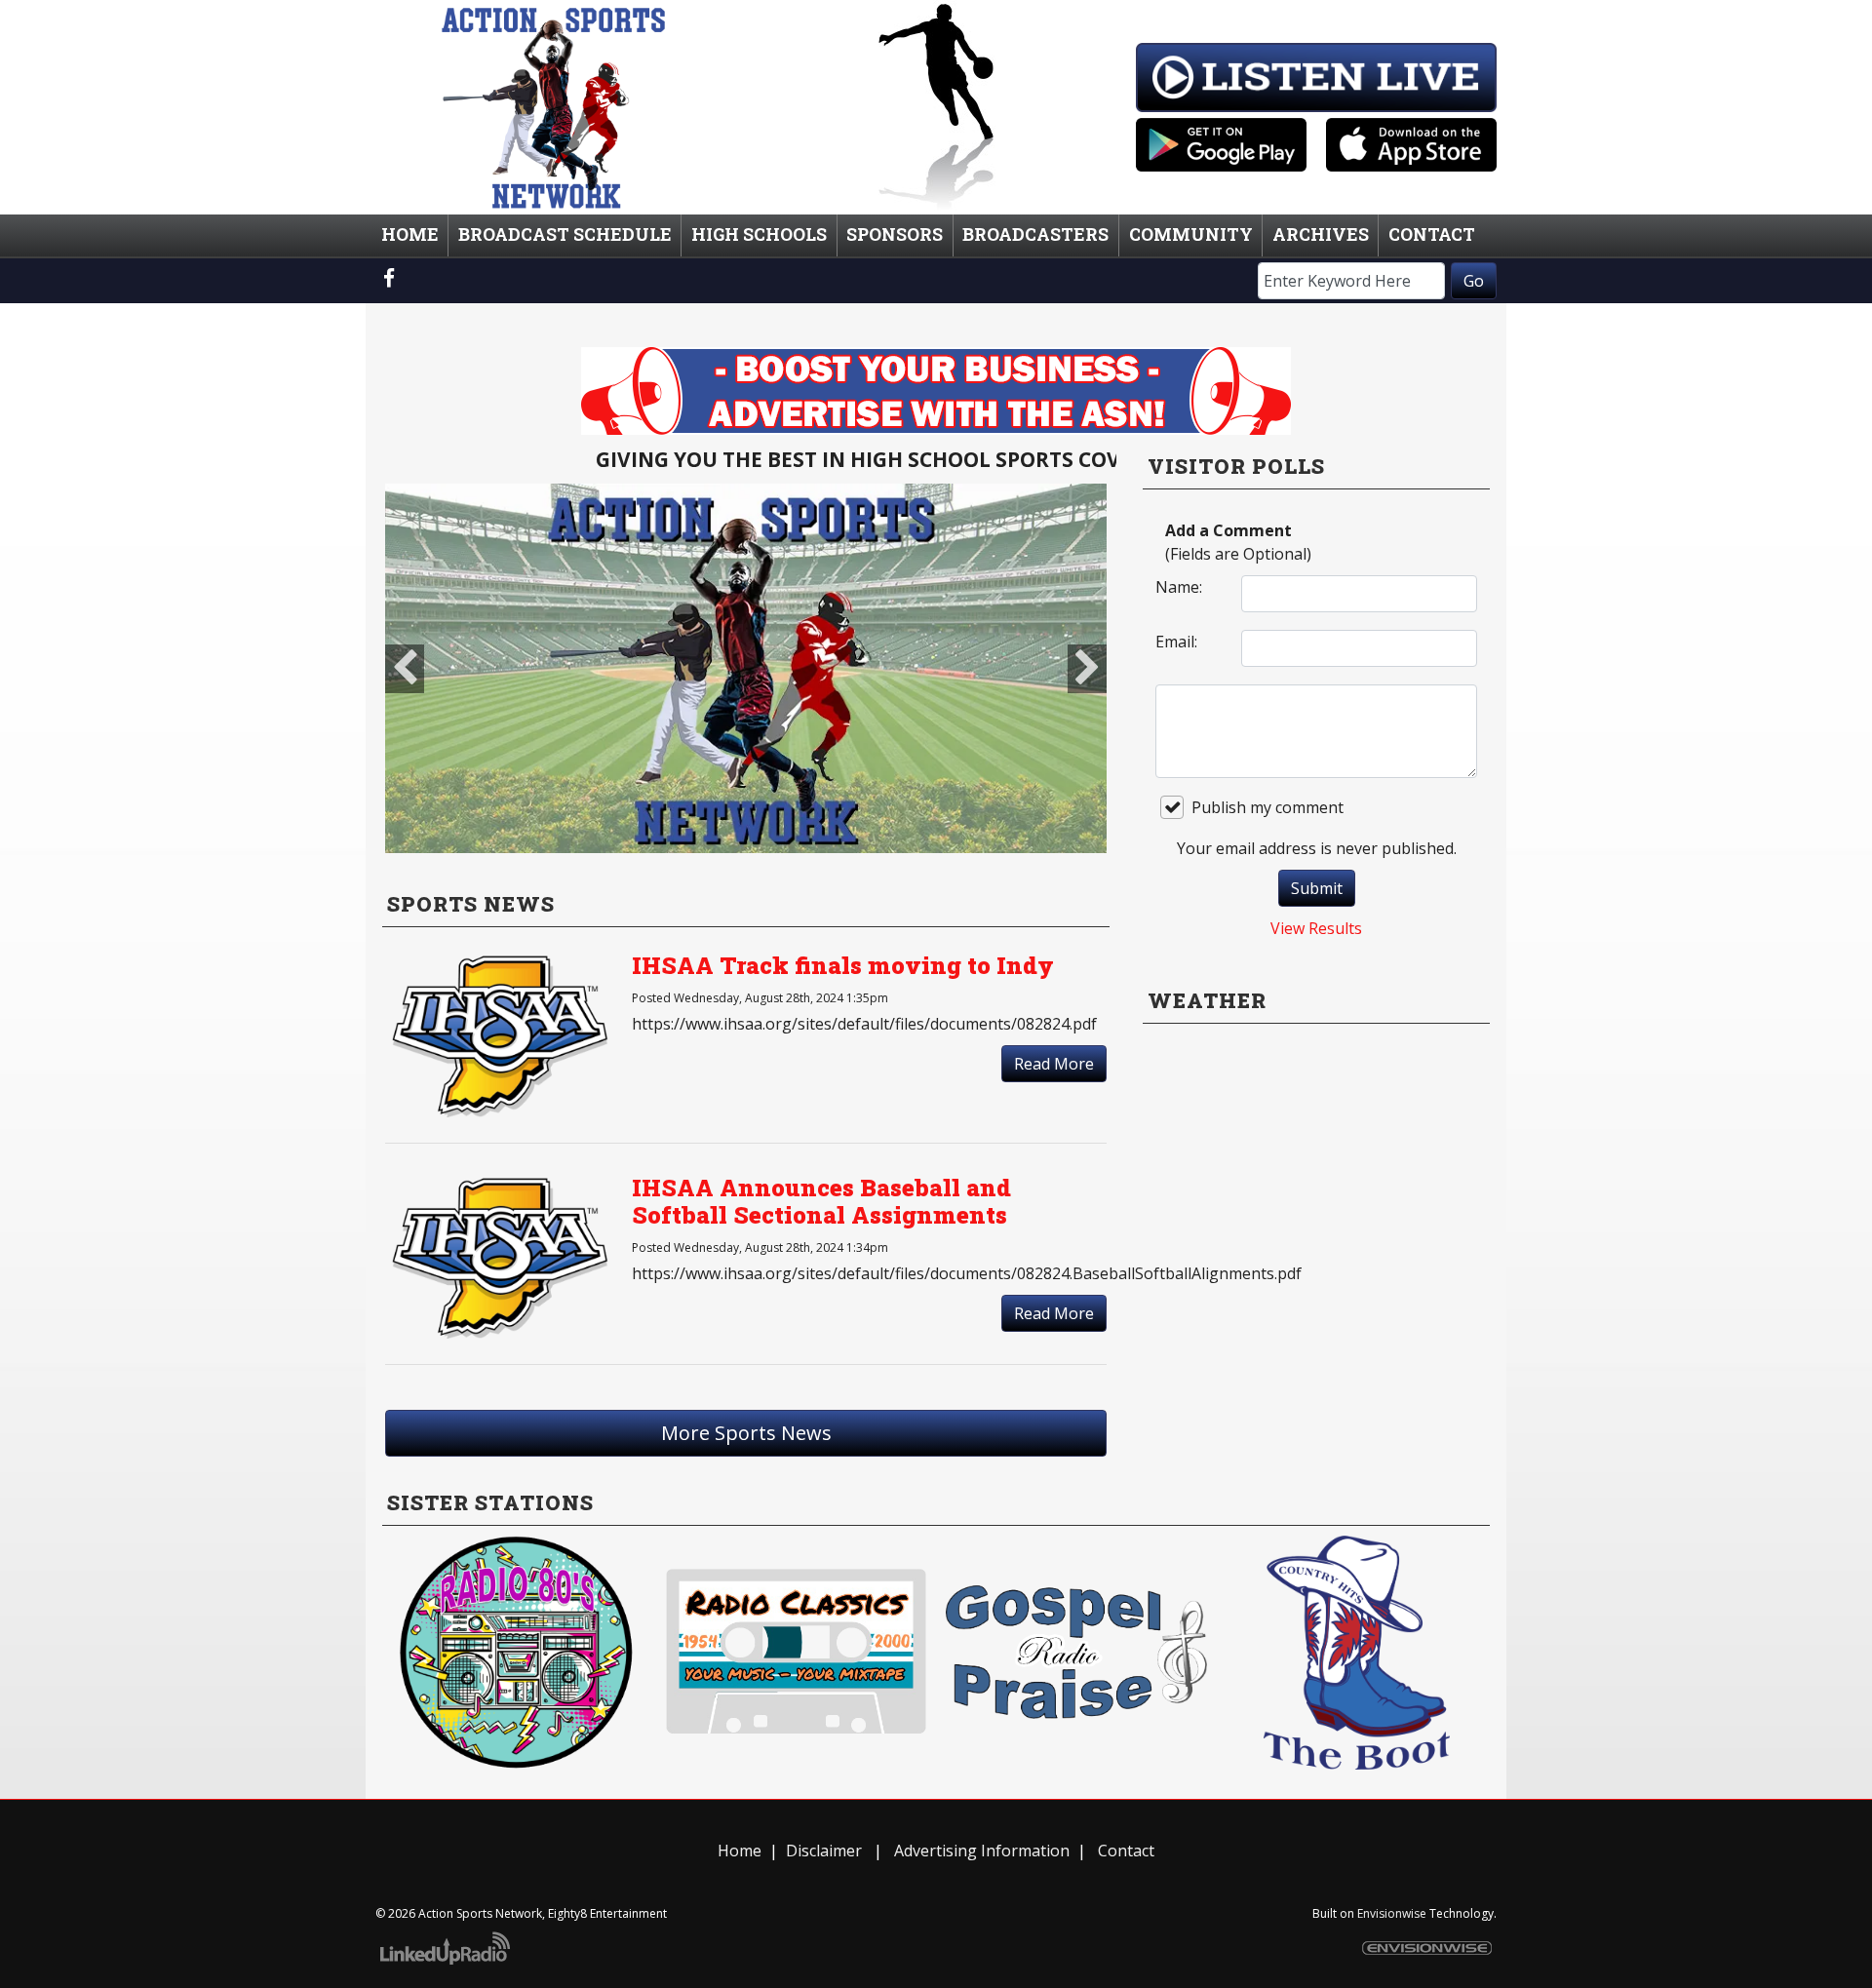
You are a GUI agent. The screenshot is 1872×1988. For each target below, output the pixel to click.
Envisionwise (1392, 1913)
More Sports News (746, 1433)
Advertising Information (980, 1851)
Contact (1126, 1851)
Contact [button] (1432, 234)
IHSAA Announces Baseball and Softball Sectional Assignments (821, 1202)
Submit (1317, 888)
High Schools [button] (759, 234)
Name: (1179, 587)
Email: (1176, 642)
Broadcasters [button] (1035, 234)
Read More (1054, 1064)
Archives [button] (1321, 234)
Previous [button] (405, 669)
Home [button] (410, 234)
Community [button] (1191, 234)
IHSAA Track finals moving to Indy (843, 965)
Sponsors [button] (895, 234)
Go (1474, 281)
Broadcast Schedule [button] (565, 234)
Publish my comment (1267, 807)
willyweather (1316, 1246)
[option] (746, 669)
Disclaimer (824, 1851)
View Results (1316, 928)
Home (740, 1851)
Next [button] (1087, 669)
